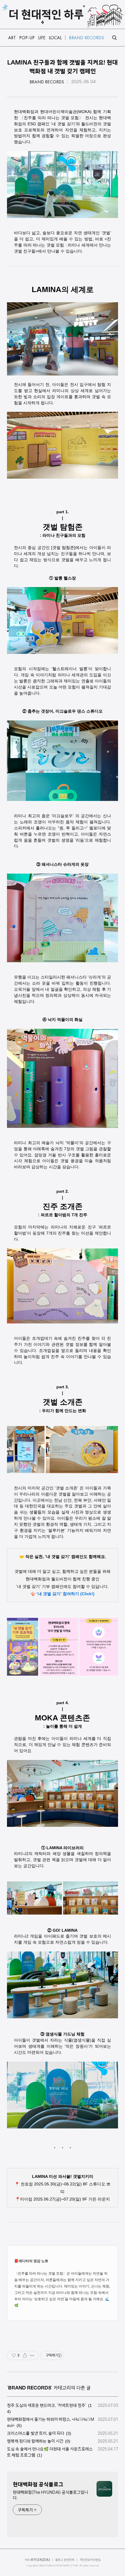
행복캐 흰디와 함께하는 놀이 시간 (35, 2441)
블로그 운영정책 (65, 2560)
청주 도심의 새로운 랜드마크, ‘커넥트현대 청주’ (47, 2405)
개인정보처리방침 (90, 2560)
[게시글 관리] (32, 2355)
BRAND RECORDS (47, 82)
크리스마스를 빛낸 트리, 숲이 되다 (36, 2433)
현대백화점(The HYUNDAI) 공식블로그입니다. (50, 2495)
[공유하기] (25, 2355)
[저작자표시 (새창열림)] (59, 2355)
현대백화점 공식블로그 (38, 2484)
